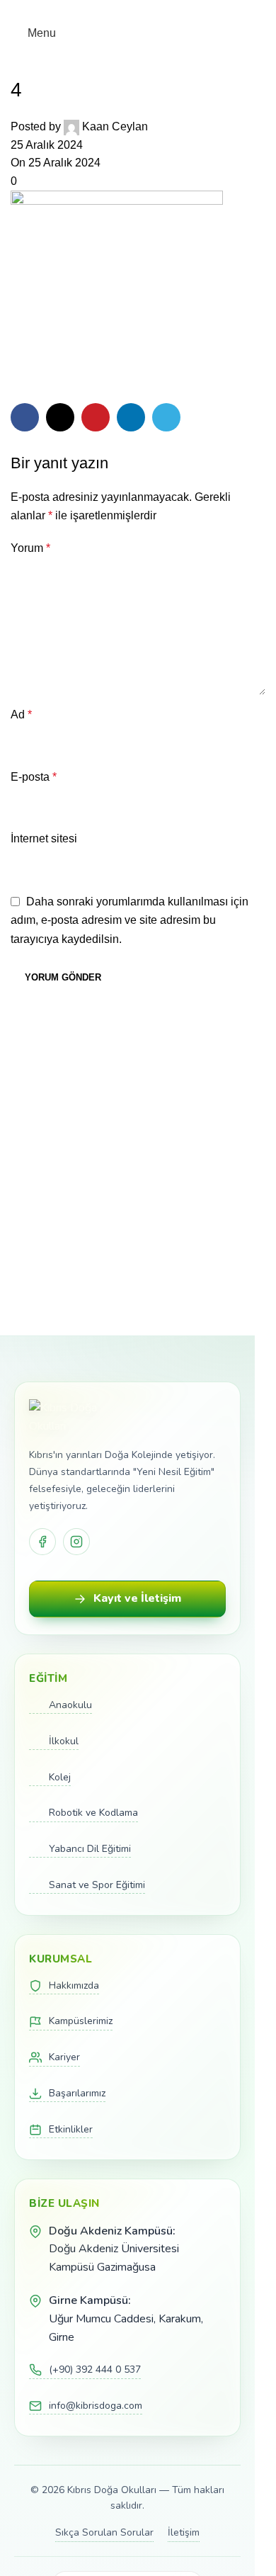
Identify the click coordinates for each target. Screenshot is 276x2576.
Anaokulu (70, 1705)
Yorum (30, 548)
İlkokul (64, 1741)
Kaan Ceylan (115, 126)
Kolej (60, 1777)
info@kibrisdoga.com (96, 2406)
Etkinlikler (71, 2129)
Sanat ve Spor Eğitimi (97, 1885)
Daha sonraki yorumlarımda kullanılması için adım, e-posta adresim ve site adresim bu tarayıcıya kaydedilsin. (130, 920)
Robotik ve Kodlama (93, 1813)
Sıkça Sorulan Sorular (104, 2532)
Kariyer (64, 2057)
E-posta (34, 777)
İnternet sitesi (44, 838)
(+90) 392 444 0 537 (95, 2369)
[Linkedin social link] (155, 10)
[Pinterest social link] (138, 10)
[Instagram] (76, 1542)
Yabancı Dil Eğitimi (90, 1849)
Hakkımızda (74, 1985)
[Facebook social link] (104, 10)
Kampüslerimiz (81, 2021)
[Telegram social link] (172, 10)
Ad (21, 714)
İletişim (184, 2532)
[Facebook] (42, 1542)
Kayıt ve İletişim (137, 1598)
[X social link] (121, 10)
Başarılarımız (77, 2093)
